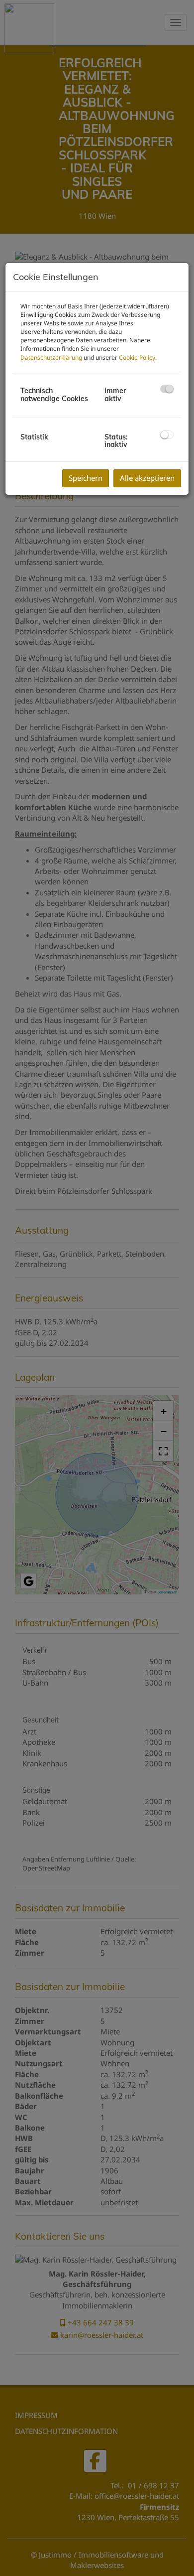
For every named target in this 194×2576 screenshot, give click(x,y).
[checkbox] (167, 389)
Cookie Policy (137, 358)
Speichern (86, 478)
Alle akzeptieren (147, 478)
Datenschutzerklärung (51, 358)
